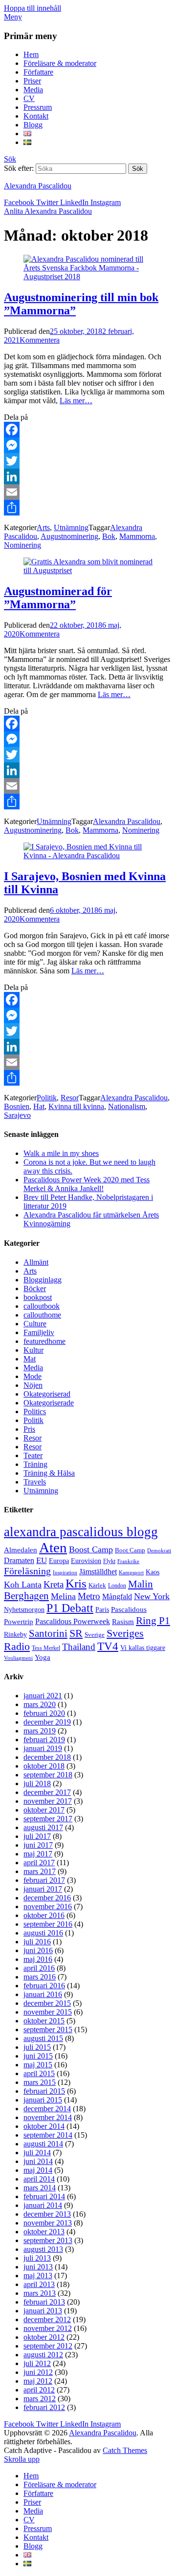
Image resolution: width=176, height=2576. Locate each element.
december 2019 (47, 1722)
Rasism (123, 1622)
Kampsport (131, 1573)
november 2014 (48, 2117)
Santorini (48, 1633)
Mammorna (137, 536)
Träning (35, 1464)
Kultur (33, 1350)
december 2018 (47, 1757)
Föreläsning (27, 1571)
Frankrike (128, 1561)
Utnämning (71, 527)
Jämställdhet (98, 1572)
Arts (43, 527)
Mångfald (117, 1597)
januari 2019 (43, 1748)
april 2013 (39, 2284)
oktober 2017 (44, 1810)
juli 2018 (37, 1783)
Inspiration (65, 1573)
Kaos (153, 1572)
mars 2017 (40, 1871)
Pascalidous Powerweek (73, 1622)
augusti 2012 (43, 2355)
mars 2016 (40, 1977)
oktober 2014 (44, 2126)
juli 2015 (37, 2047)
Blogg (33, 125)
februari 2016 (44, 1986)
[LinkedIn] (88, 476)
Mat (30, 1359)
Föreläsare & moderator (60, 63)
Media (33, 90)
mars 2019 (40, 1731)
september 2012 (48, 2346)
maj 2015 (38, 2065)
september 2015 (48, 2030)
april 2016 (39, 1968)
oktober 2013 (44, 2232)
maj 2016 (38, 1959)
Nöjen (33, 1385)
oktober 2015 (44, 2021)
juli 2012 (37, 2363)
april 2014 (39, 2179)
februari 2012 (44, 2407)
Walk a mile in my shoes (61, 1153)
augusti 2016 (43, 1933)
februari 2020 (44, 1713)
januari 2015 (43, 2100)
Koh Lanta (23, 1585)
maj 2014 (38, 2170)
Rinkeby (15, 1634)
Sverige (95, 1635)
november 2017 (48, 1801)
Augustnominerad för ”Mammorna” (58, 598)
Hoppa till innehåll (33, 8)
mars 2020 (40, 1704)
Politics (35, 1412)
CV (29, 98)
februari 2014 (44, 2196)
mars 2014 (40, 2188)
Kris (76, 1583)
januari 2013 (43, 2311)
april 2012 (39, 2390)
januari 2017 (43, 1889)
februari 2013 (44, 2302)
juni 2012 (38, 2372)
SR (76, 1633)
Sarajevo (17, 1115)
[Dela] (88, 508)
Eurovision (86, 1561)
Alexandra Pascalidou (38, 186)
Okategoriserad (47, 1394)
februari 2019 (44, 1740)
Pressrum (38, 107)
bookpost (38, 1297)
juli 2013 (37, 2258)
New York (152, 1596)
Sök (10, 159)
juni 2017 (38, 1845)
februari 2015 (44, 2091)
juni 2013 (38, 2267)
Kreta (54, 1584)
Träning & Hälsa (49, 1473)
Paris (102, 1610)
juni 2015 (38, 2056)
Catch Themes (125, 2450)
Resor (70, 1098)
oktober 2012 (44, 2337)
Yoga (43, 1657)
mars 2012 (40, 2399)
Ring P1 (153, 1621)
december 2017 (47, 1792)
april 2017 (39, 1863)
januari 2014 (43, 2205)
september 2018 (48, 1775)
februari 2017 (44, 1880)
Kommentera (40, 340)
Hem (31, 54)
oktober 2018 (44, 1766)
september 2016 (48, 1924)
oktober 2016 (44, 1915)
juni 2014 (38, 2161)
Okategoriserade (49, 1403)
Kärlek (97, 1586)
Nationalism (127, 1106)
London (117, 1586)
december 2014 (47, 2109)
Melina (63, 1596)
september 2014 (48, 2135)
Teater (33, 1455)
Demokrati (159, 1551)
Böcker (35, 1288)
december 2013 (47, 2214)
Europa (59, 1561)
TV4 (108, 1646)
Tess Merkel (46, 1648)
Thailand (79, 1647)
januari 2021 (43, 1696)
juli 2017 (37, 1836)
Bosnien (17, 1106)
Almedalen (21, 1550)
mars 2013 (40, 2293)
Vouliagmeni (18, 1658)
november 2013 (48, 2223)
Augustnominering (69, 536)
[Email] (88, 492)
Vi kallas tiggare (143, 1648)
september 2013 (48, 2240)
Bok (109, 536)
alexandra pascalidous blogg (81, 1532)
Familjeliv (39, 1332)
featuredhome (44, 1341)
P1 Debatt (70, 1608)
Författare (38, 72)
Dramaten (19, 1561)
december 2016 (47, 1898)
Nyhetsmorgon (24, 1609)
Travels (35, 1482)
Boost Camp (91, 1549)
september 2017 (48, 1819)
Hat (39, 1106)
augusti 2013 (43, 2249)
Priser (32, 81)
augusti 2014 (43, 2144)
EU (42, 1560)
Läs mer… (76, 401)
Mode (33, 1376)
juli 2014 (37, 2153)
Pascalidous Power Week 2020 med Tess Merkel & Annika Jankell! (87, 1184)
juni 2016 (38, 1950)
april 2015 (39, 2073)
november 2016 (48, 1906)
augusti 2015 (43, 2038)
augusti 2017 (43, 1827)
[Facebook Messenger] (88, 445)
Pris (29, 1429)
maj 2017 (38, 1854)
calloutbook (42, 1306)
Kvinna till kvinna (76, 1106)
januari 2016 (43, 1994)
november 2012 (48, 2328)
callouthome (42, 1315)
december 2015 (47, 2003)
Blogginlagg (43, 1280)
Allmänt (36, 1262)
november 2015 (48, 2012)
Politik (47, 1098)
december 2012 (47, 2319)
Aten (53, 1547)
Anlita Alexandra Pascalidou (48, 211)
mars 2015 (40, 2082)
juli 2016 (37, 1942)
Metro (89, 1596)
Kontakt (36, 116)
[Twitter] (88, 461)
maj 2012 (38, 2381)
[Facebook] (88, 430)
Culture (35, 1324)
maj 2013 (38, 2276)
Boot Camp (130, 1550)
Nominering (22, 545)
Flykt (109, 1561)
